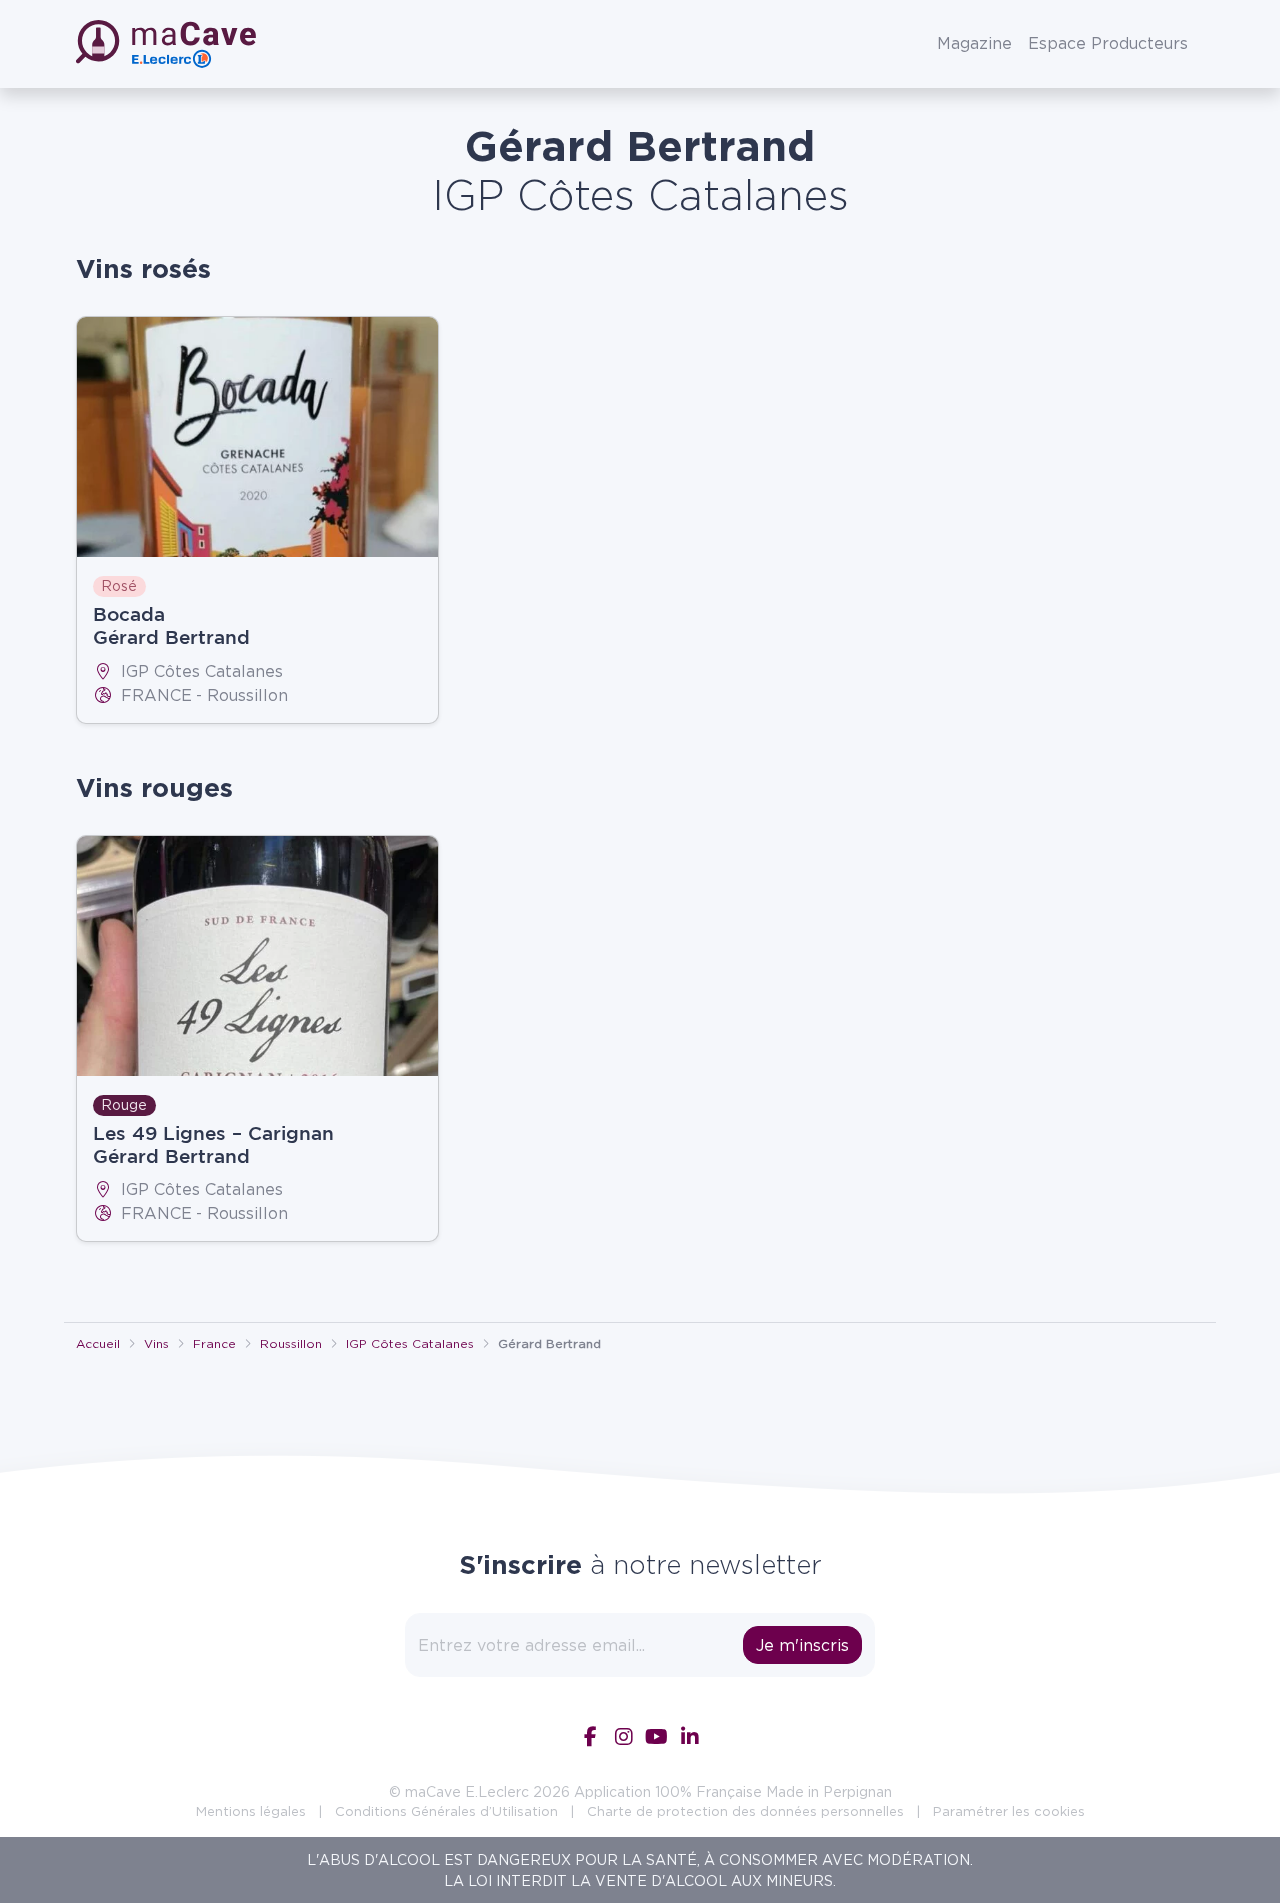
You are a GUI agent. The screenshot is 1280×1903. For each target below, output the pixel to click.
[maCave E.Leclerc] (168, 44)
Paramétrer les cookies (1009, 1811)
